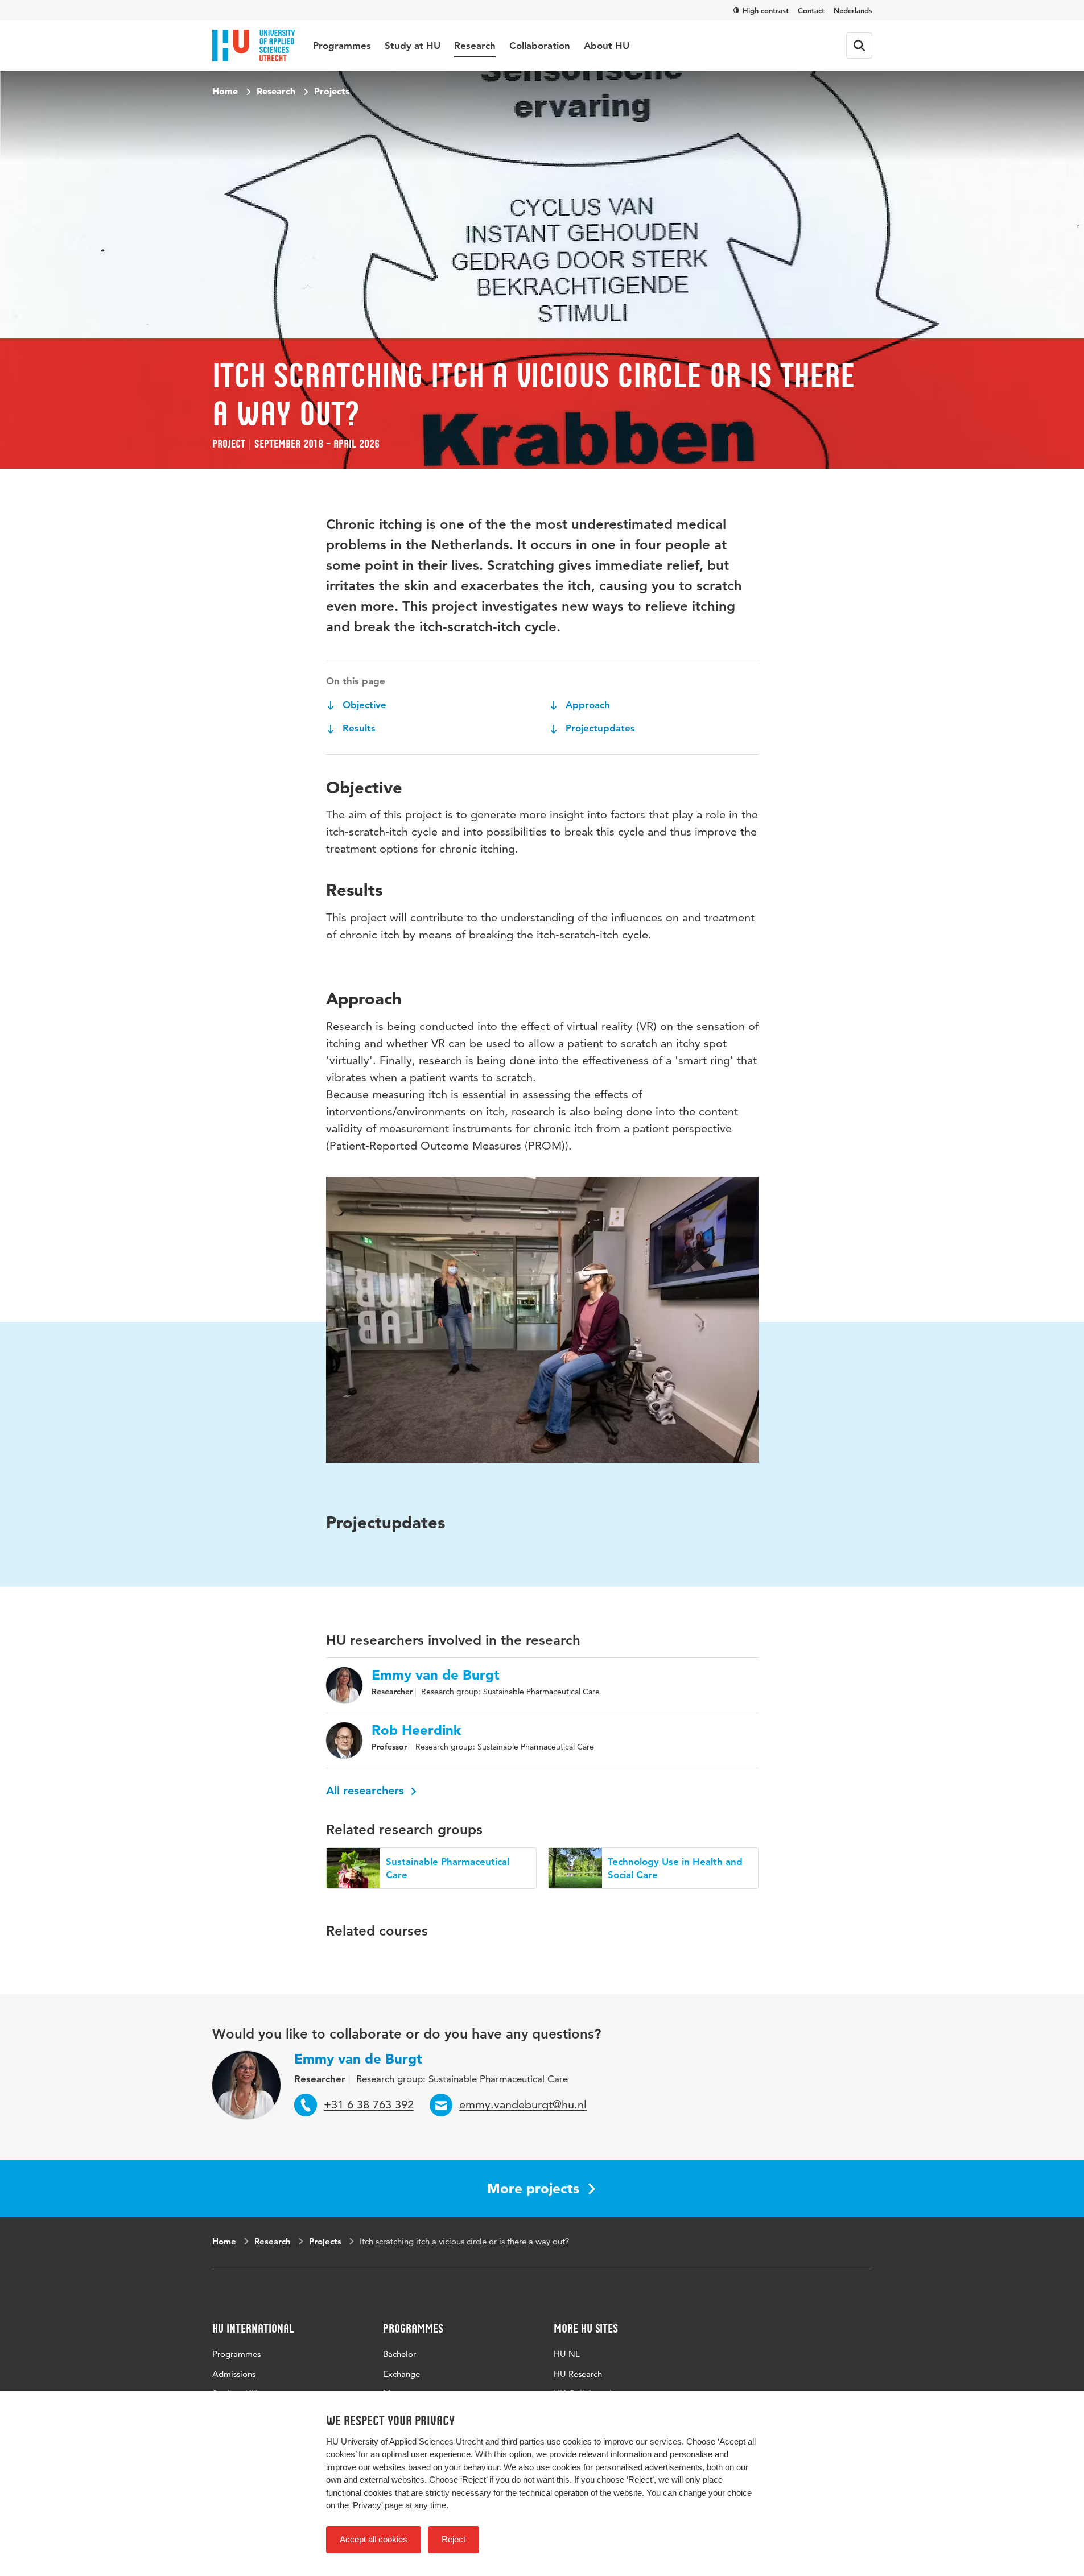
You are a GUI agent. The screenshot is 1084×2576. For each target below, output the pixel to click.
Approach (586, 705)
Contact (811, 10)
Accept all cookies (374, 2539)
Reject (454, 2539)
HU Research (578, 2374)
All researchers (367, 1791)
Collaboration (540, 46)
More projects (533, 2188)
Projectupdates (599, 728)
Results (358, 728)
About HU (607, 46)
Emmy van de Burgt (436, 1675)
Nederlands (853, 10)
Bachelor (399, 2354)
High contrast (766, 10)
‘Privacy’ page (377, 2505)
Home (225, 91)
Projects (332, 91)
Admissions (234, 2374)
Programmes (342, 46)
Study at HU (413, 46)
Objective (363, 705)
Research (475, 46)
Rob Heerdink (416, 1730)
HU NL (567, 2354)
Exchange (401, 2374)
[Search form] (859, 46)
